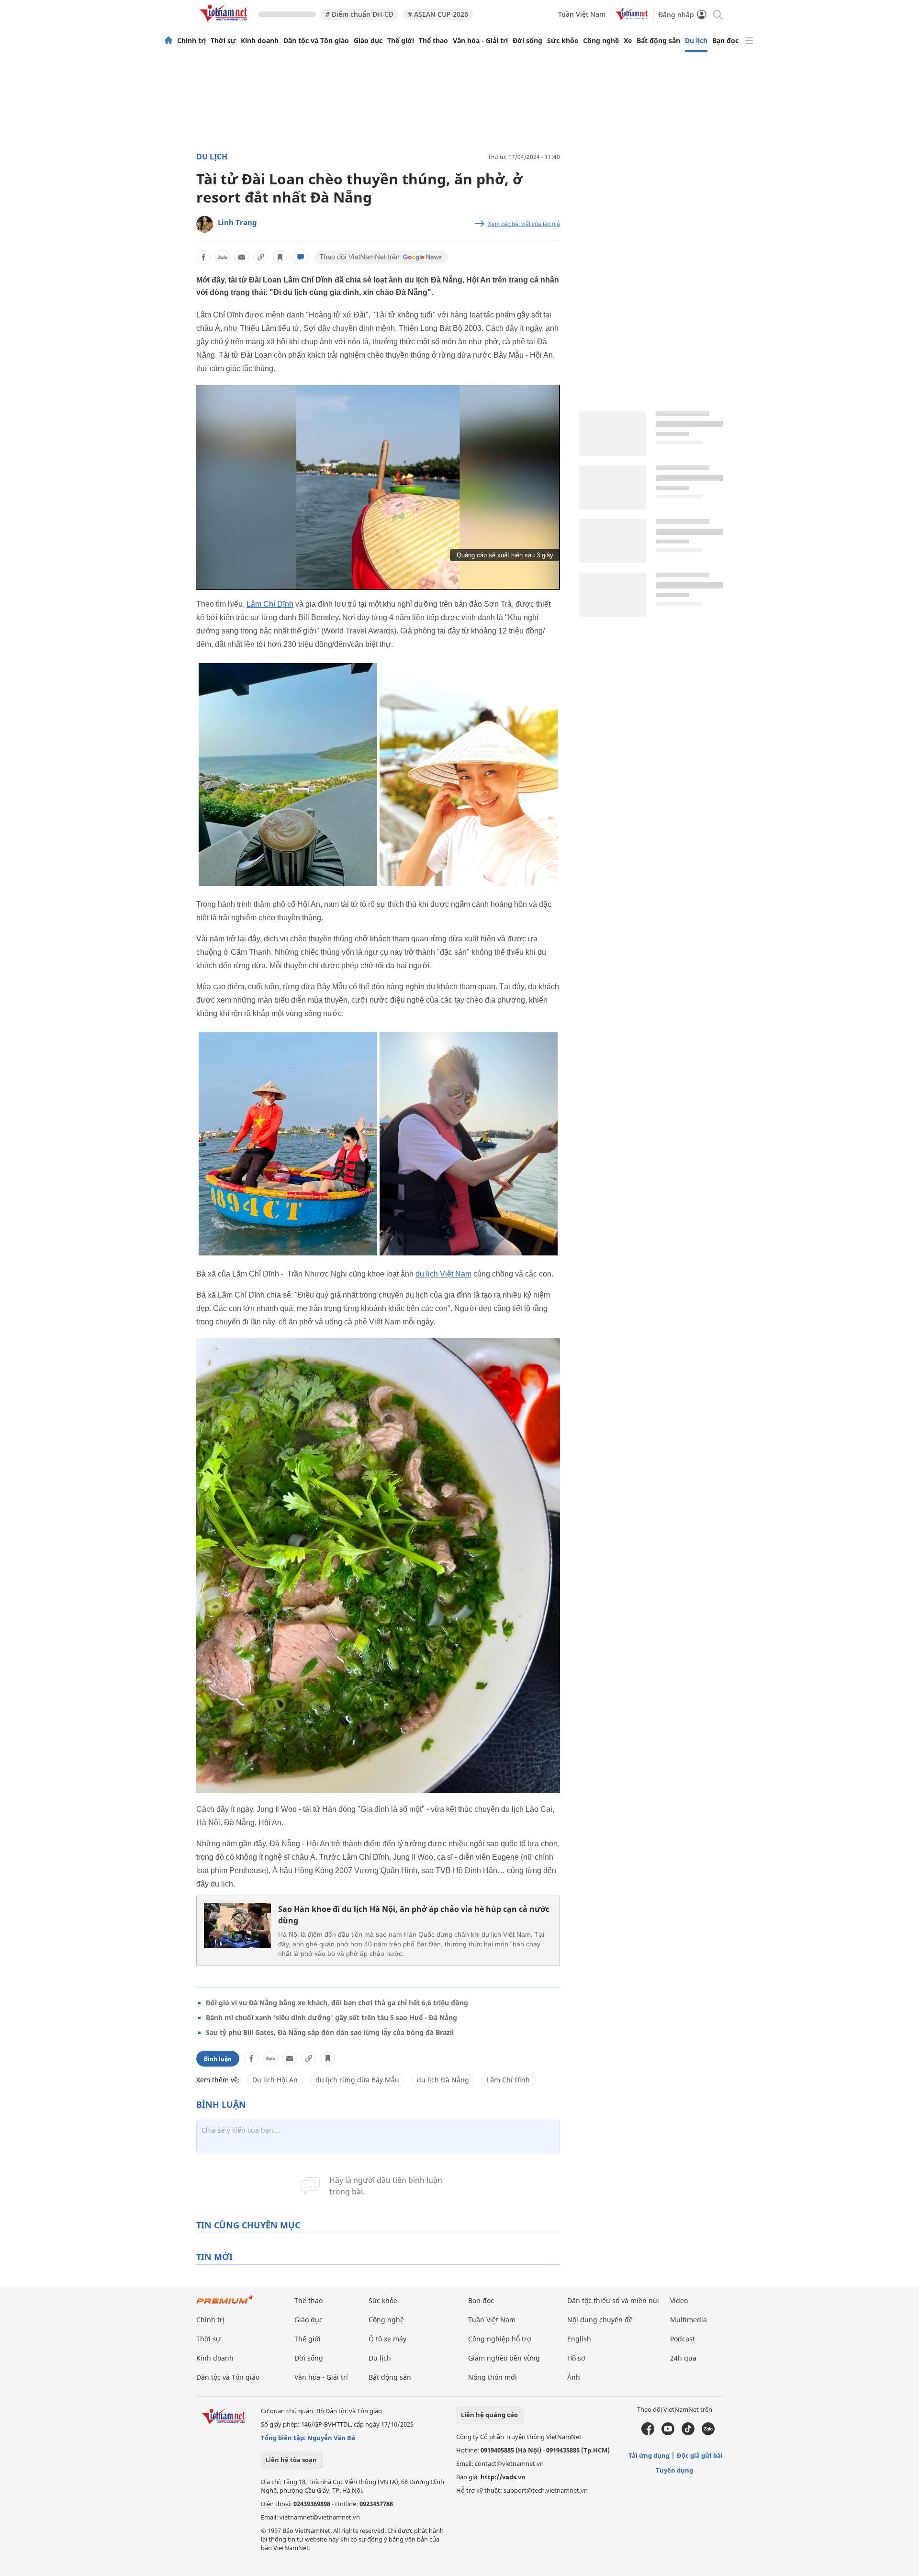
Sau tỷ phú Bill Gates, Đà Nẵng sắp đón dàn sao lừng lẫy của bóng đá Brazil (330, 2032)
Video (679, 2300)
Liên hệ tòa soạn (291, 2460)
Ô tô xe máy (387, 2339)
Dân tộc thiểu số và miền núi (613, 2300)
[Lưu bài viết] (280, 257)
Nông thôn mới (493, 2377)
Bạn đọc (725, 41)
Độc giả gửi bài (700, 2455)
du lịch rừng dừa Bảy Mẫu (357, 2080)
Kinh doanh (260, 41)
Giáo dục (368, 41)
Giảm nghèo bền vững (504, 2358)
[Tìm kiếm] (717, 14)
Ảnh (574, 2377)
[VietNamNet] (168, 41)
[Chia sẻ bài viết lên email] (242, 257)
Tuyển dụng (674, 2470)
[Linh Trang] (205, 224)
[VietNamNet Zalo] (708, 2433)
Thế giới (401, 41)
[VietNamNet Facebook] (648, 2433)
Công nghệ (601, 41)
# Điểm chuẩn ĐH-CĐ (359, 14)
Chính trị (191, 41)
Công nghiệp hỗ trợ (500, 2339)
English (579, 2339)
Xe (628, 41)
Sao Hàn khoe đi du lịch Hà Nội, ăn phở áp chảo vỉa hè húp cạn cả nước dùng (414, 1915)
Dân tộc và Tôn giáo (316, 41)
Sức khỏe (563, 41)
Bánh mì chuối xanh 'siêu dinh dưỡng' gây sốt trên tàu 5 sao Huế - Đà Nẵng (331, 2017)
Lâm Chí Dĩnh (270, 604)
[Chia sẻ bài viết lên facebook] (203, 257)
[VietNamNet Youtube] (668, 2433)
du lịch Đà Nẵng (443, 2080)
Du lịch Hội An (275, 2080)
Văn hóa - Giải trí (480, 41)
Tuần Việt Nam (582, 14)
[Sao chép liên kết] (261, 257)
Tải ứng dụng (649, 2455)
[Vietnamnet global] (632, 17)
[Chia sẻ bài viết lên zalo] (223, 257)
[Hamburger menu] (749, 41)
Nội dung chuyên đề (600, 2320)
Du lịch (696, 41)
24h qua (683, 2358)
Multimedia (689, 2320)
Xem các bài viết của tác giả (524, 224)
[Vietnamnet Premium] (225, 2304)
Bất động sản (658, 41)
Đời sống (527, 41)
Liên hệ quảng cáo (489, 2415)
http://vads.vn (503, 2477)
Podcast (683, 2339)
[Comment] (301, 257)
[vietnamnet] (225, 23)
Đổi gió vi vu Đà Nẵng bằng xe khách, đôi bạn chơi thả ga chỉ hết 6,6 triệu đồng (337, 2003)
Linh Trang (237, 222)
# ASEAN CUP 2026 (438, 14)
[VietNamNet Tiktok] (688, 2433)
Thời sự (223, 41)
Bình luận (218, 2059)
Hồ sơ (576, 2358)
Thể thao (433, 41)
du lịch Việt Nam (443, 1274)
